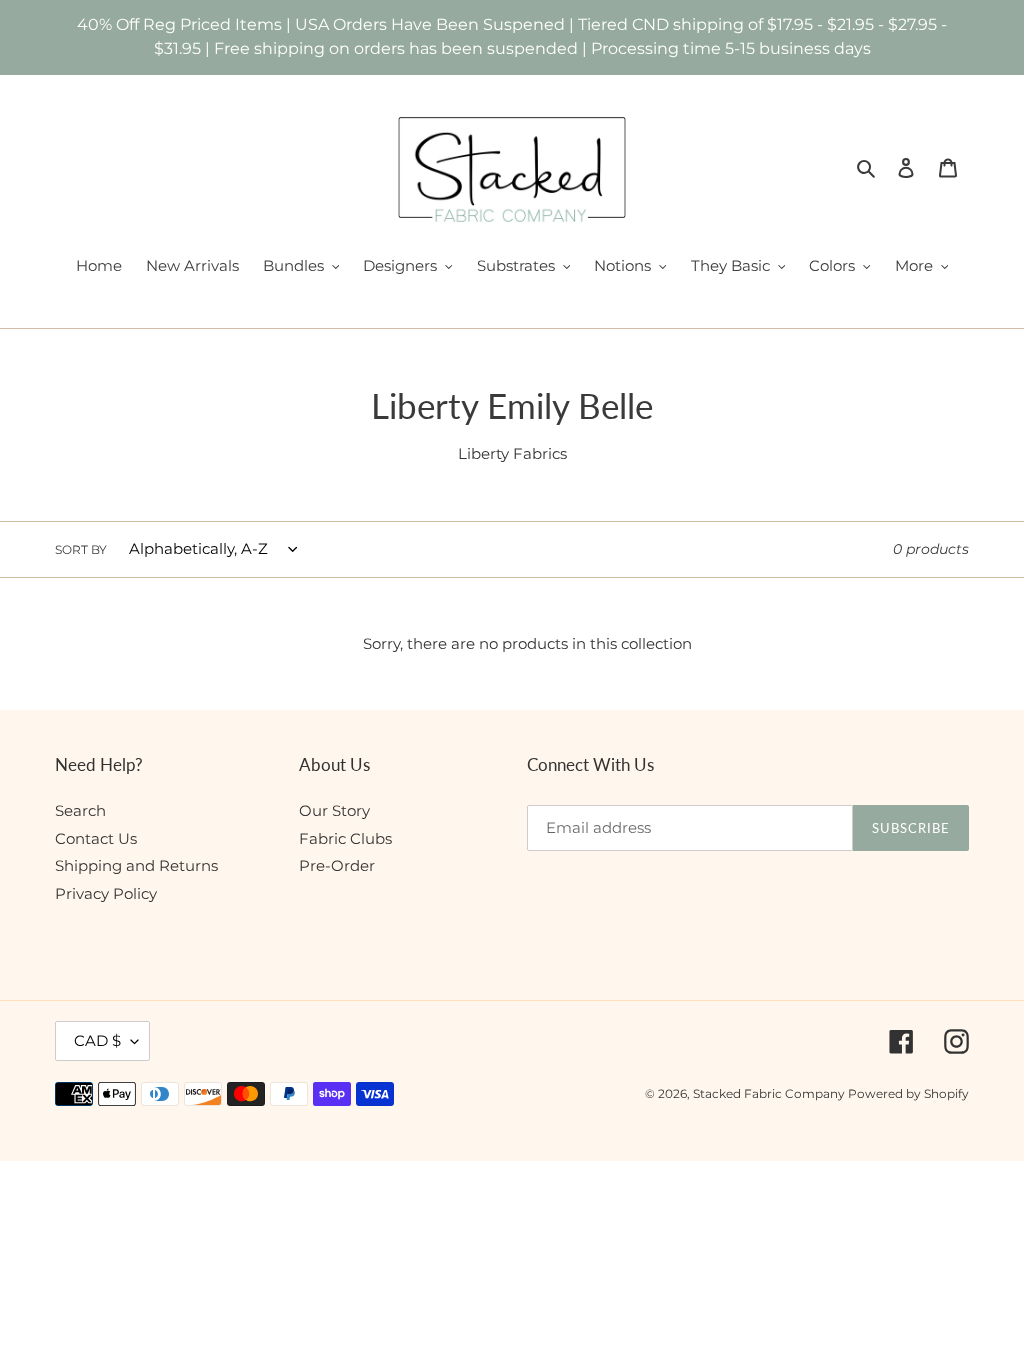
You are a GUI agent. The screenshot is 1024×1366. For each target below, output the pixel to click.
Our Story (334, 810)
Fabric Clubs (345, 838)
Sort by (81, 549)
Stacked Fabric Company (770, 1093)
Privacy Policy (106, 893)
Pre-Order (337, 865)
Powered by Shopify (908, 1093)
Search (80, 810)
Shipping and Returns (136, 865)
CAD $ (97, 1040)
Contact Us (96, 838)
